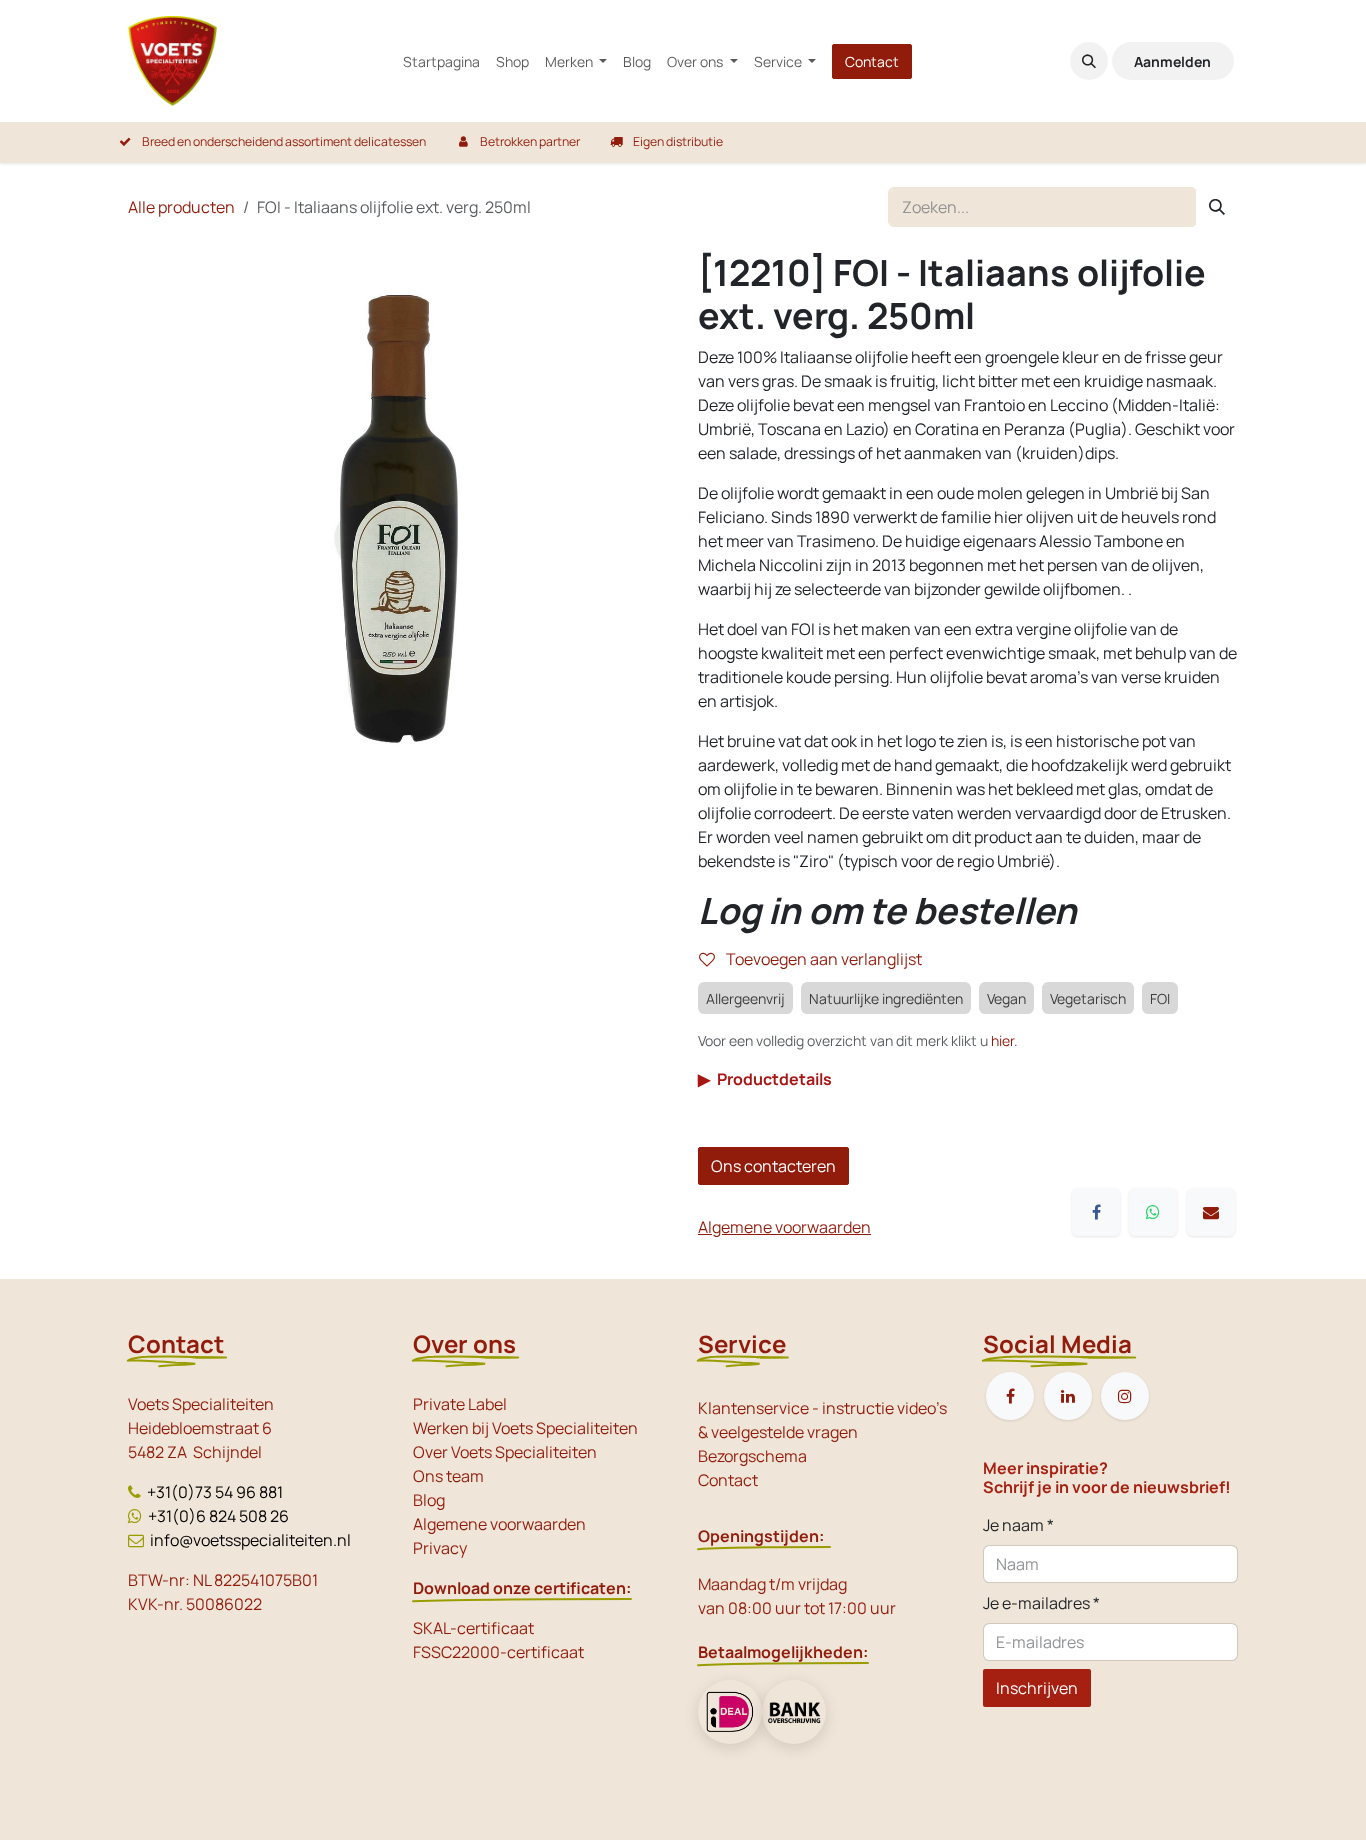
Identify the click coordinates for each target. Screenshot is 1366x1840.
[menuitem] (441, 61)
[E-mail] (1211, 1212)
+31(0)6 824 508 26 (218, 1516)
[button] (1089, 61)
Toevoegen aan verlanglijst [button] (822, 959)
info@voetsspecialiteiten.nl (250, 1540)
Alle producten (181, 207)
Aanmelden (1172, 61)
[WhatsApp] (1153, 1212)
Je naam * (1018, 1525)
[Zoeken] (1217, 207)
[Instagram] (1125, 1396)
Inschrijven (1037, 1688)
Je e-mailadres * (1041, 1603)
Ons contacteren (773, 1166)
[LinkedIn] (1068, 1396)
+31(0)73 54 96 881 (215, 1492)
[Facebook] (1096, 1212)
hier (1002, 1040)
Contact (872, 61)
